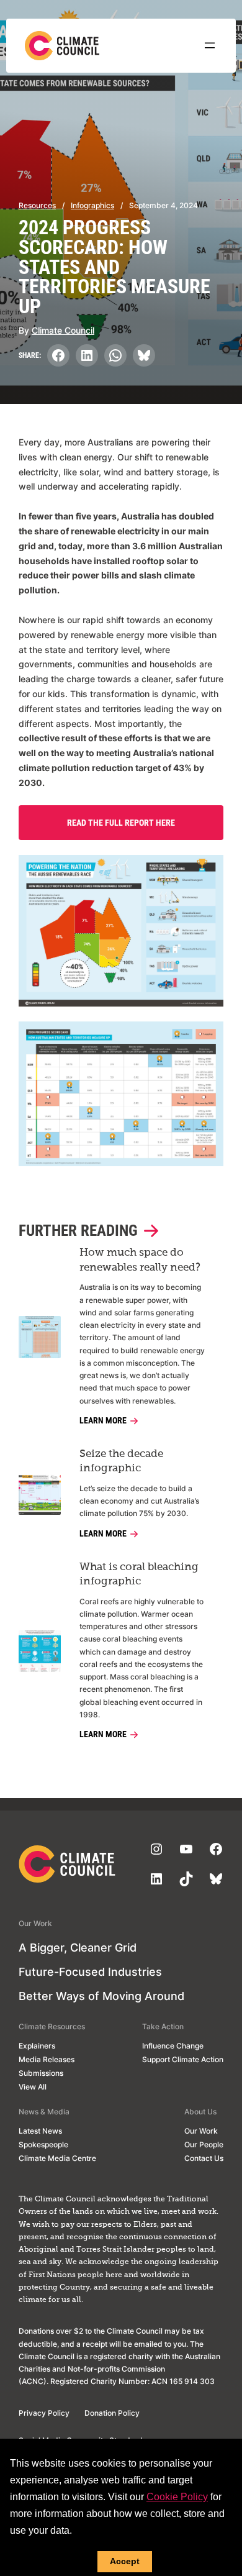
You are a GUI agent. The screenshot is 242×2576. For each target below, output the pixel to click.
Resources (37, 205)
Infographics (92, 205)
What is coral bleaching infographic (139, 1574)
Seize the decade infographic (121, 1461)
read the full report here (121, 823)
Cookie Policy (177, 2497)
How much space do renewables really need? (140, 1260)
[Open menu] (210, 45)
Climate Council (63, 330)
